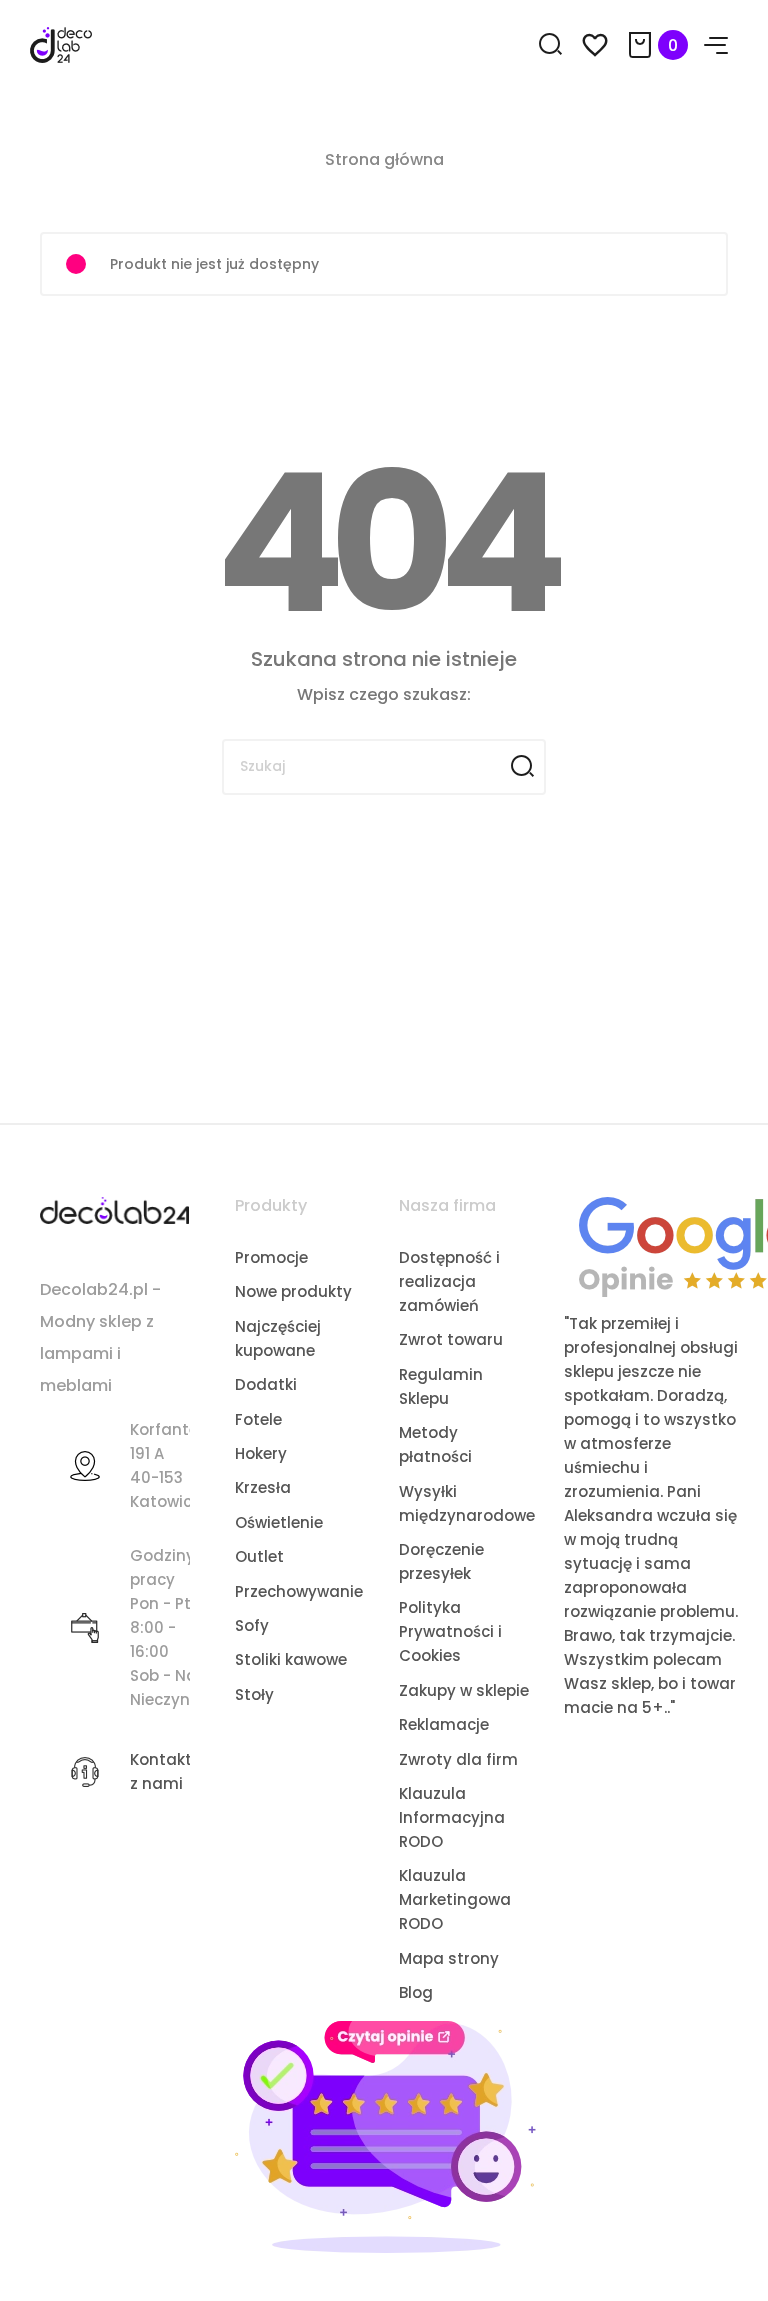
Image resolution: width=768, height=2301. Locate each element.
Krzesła (263, 1487)
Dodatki (266, 1384)
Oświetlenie (279, 1522)
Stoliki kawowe (291, 1659)
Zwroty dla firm (458, 1759)
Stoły (254, 1694)
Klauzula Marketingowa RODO (455, 1899)
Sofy (252, 1625)
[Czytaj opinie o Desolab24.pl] (384, 2135)
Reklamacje (444, 1724)
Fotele (258, 1419)
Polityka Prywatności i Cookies (450, 1631)
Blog (416, 1992)
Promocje (271, 1257)
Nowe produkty (293, 1291)
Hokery (261, 1453)
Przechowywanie (299, 1591)
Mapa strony (449, 1958)
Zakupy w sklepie (464, 1690)
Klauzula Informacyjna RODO (452, 1817)
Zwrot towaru (451, 1339)
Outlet (259, 1556)
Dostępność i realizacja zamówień (449, 1281)
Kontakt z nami (161, 1771)
